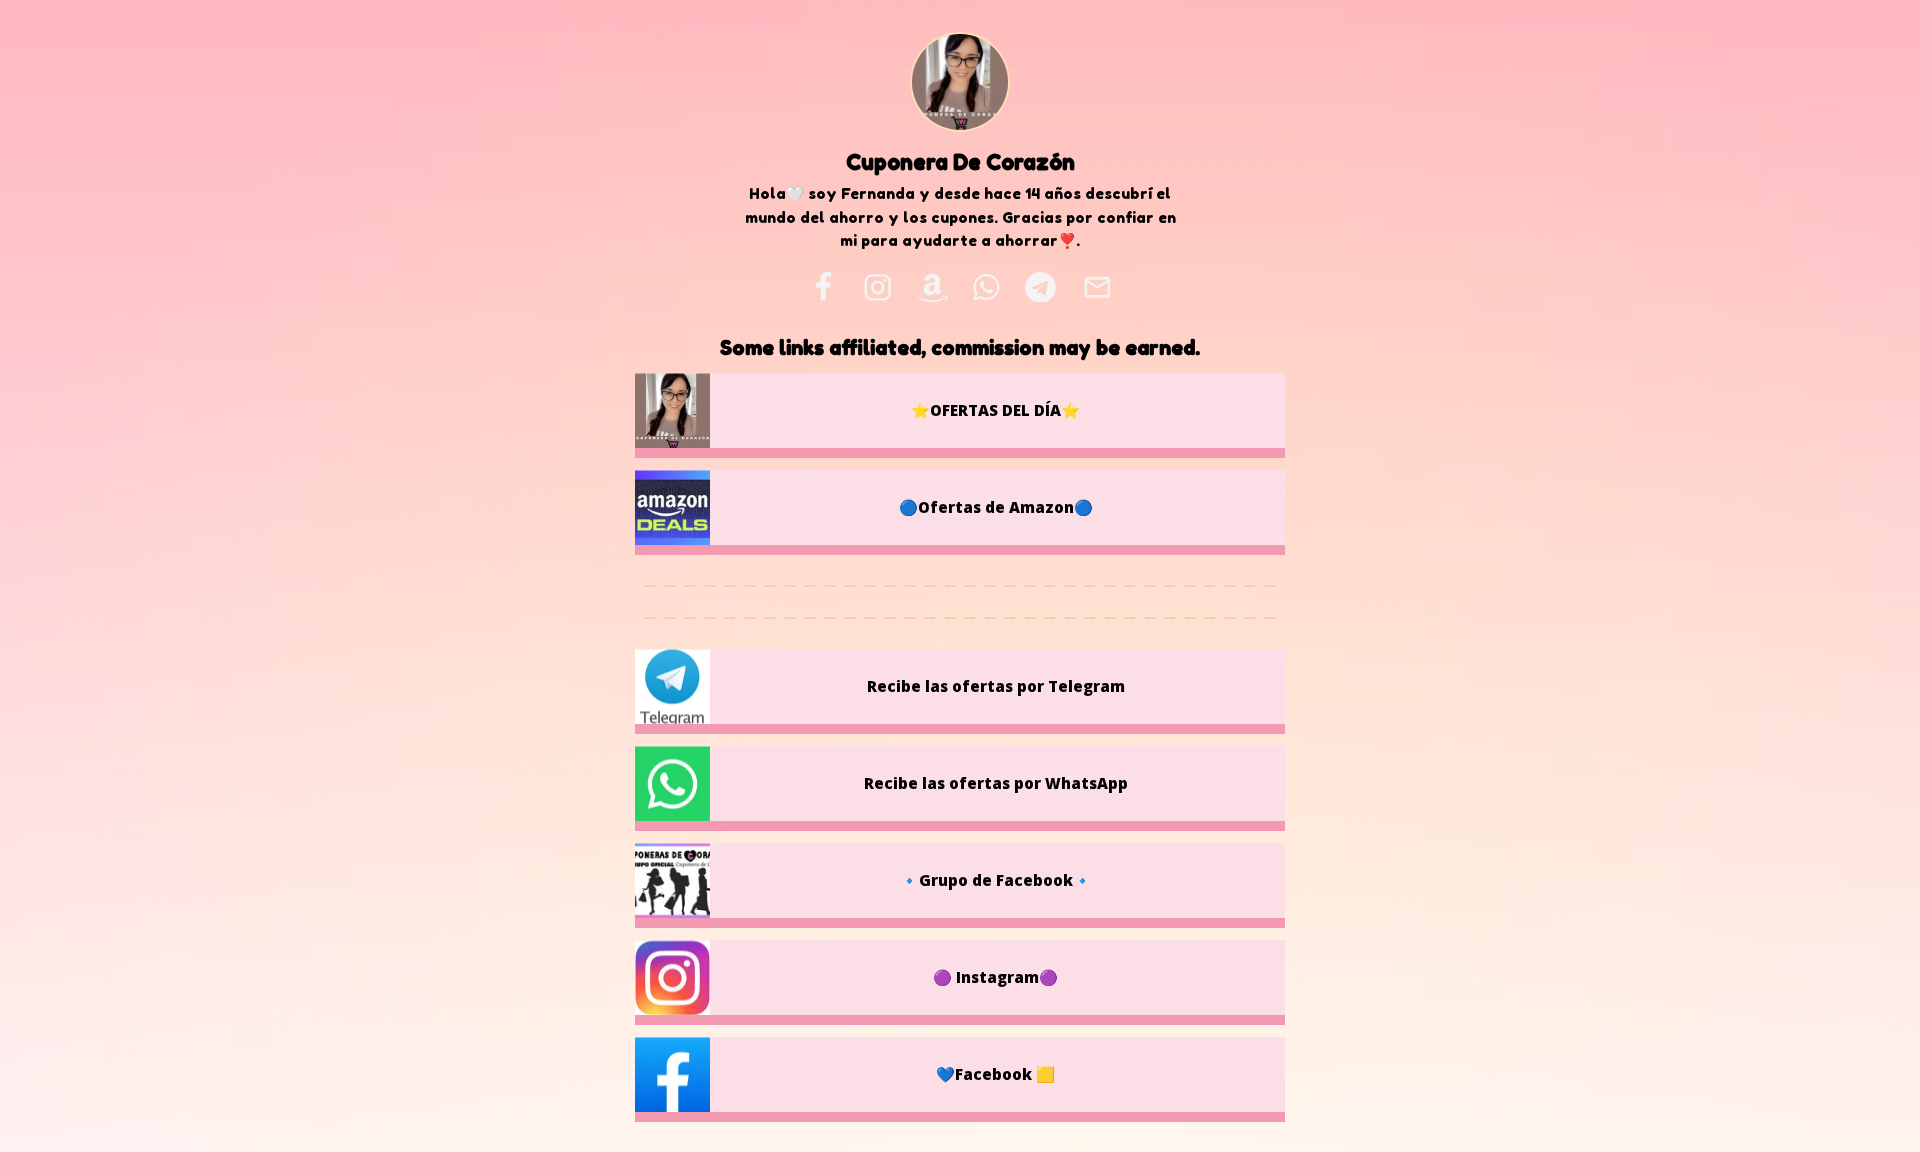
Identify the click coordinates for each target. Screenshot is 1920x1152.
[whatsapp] (987, 287)
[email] (1097, 287)
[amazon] (932, 287)
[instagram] (877, 287)
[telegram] (1040, 287)
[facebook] (823, 287)
